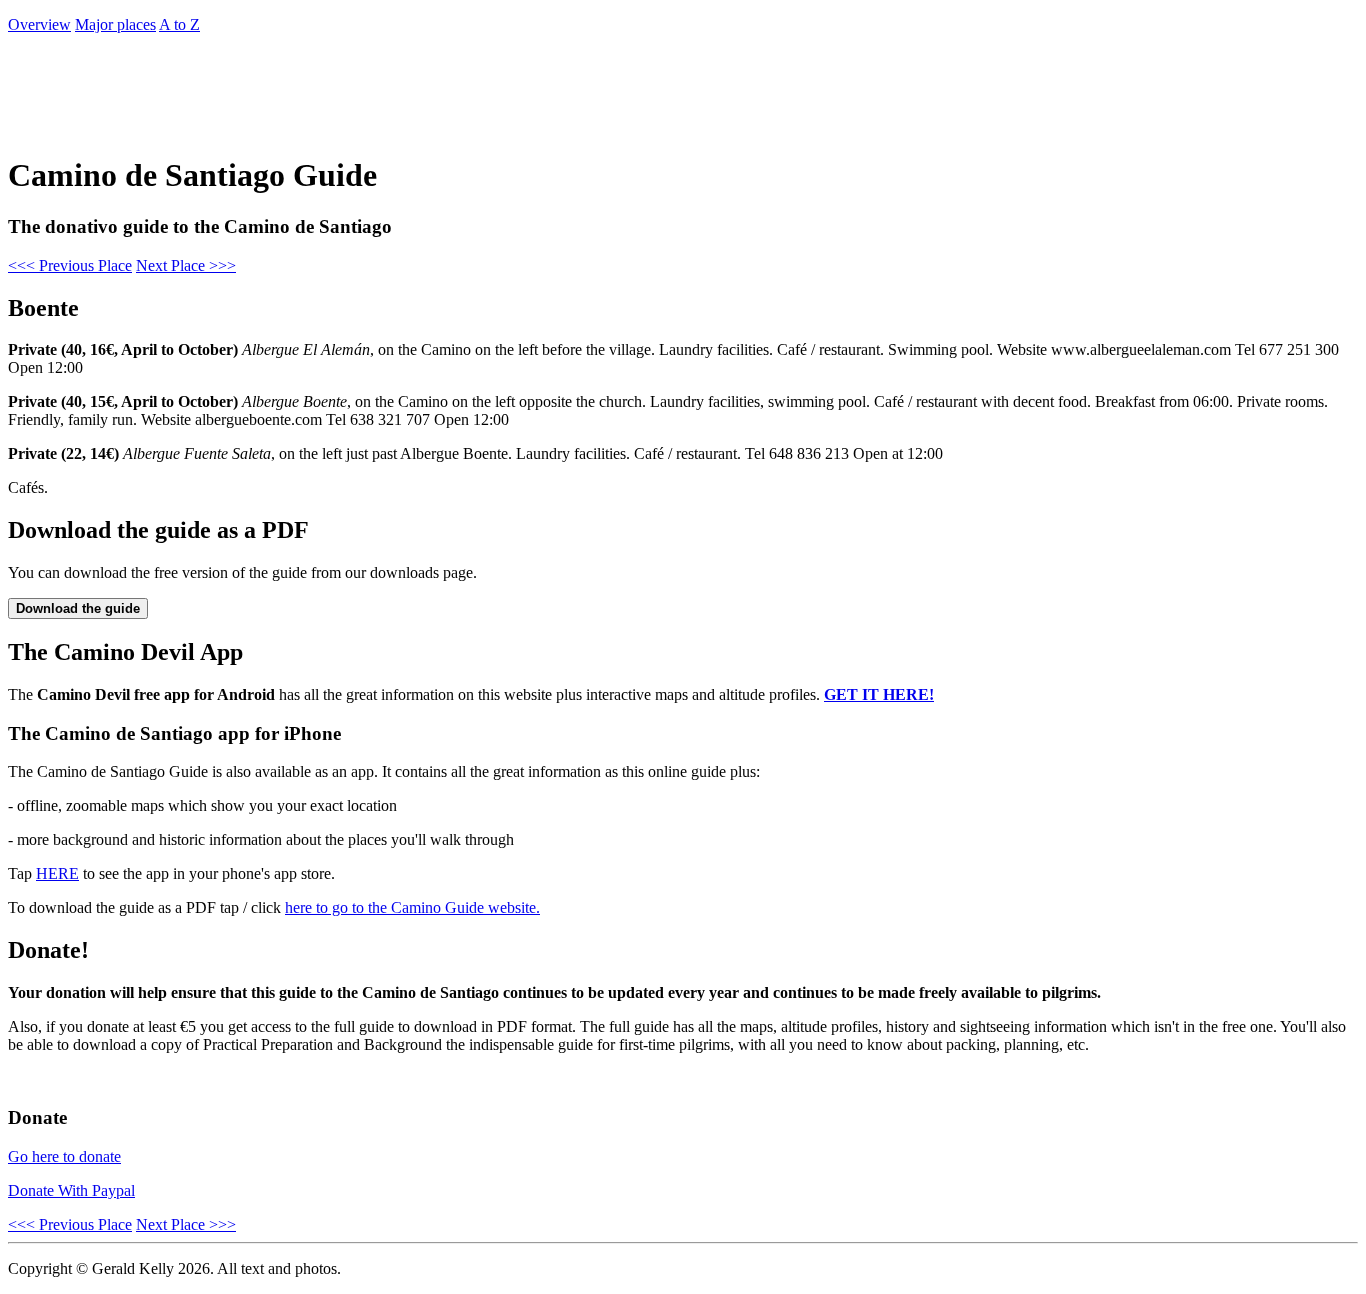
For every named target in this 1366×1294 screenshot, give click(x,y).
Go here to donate (64, 1156)
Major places (115, 24)
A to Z (179, 24)
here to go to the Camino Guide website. (412, 907)
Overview (39, 24)
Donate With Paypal (71, 1190)
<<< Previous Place (70, 265)
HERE (57, 873)
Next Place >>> (186, 265)
